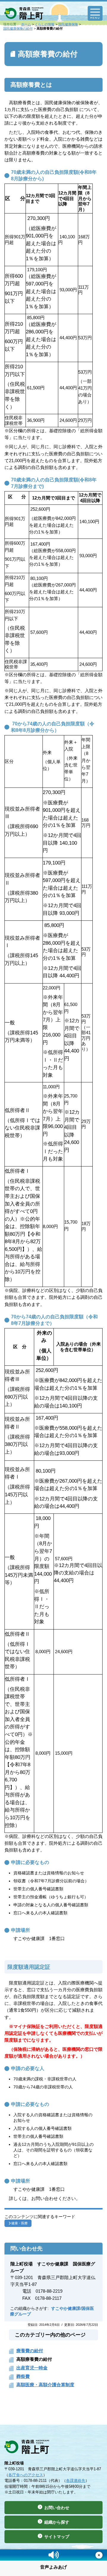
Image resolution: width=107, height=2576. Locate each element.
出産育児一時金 (32, 2368)
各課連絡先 (76, 2481)
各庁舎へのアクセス (26, 2475)
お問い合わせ (57, 2508)
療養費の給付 (30, 2351)
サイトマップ (57, 2537)
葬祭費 (23, 2376)
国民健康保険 (68, 24)
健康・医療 (19, 2223)
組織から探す (57, 2522)
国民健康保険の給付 (18, 28)
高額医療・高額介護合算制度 (45, 2385)
